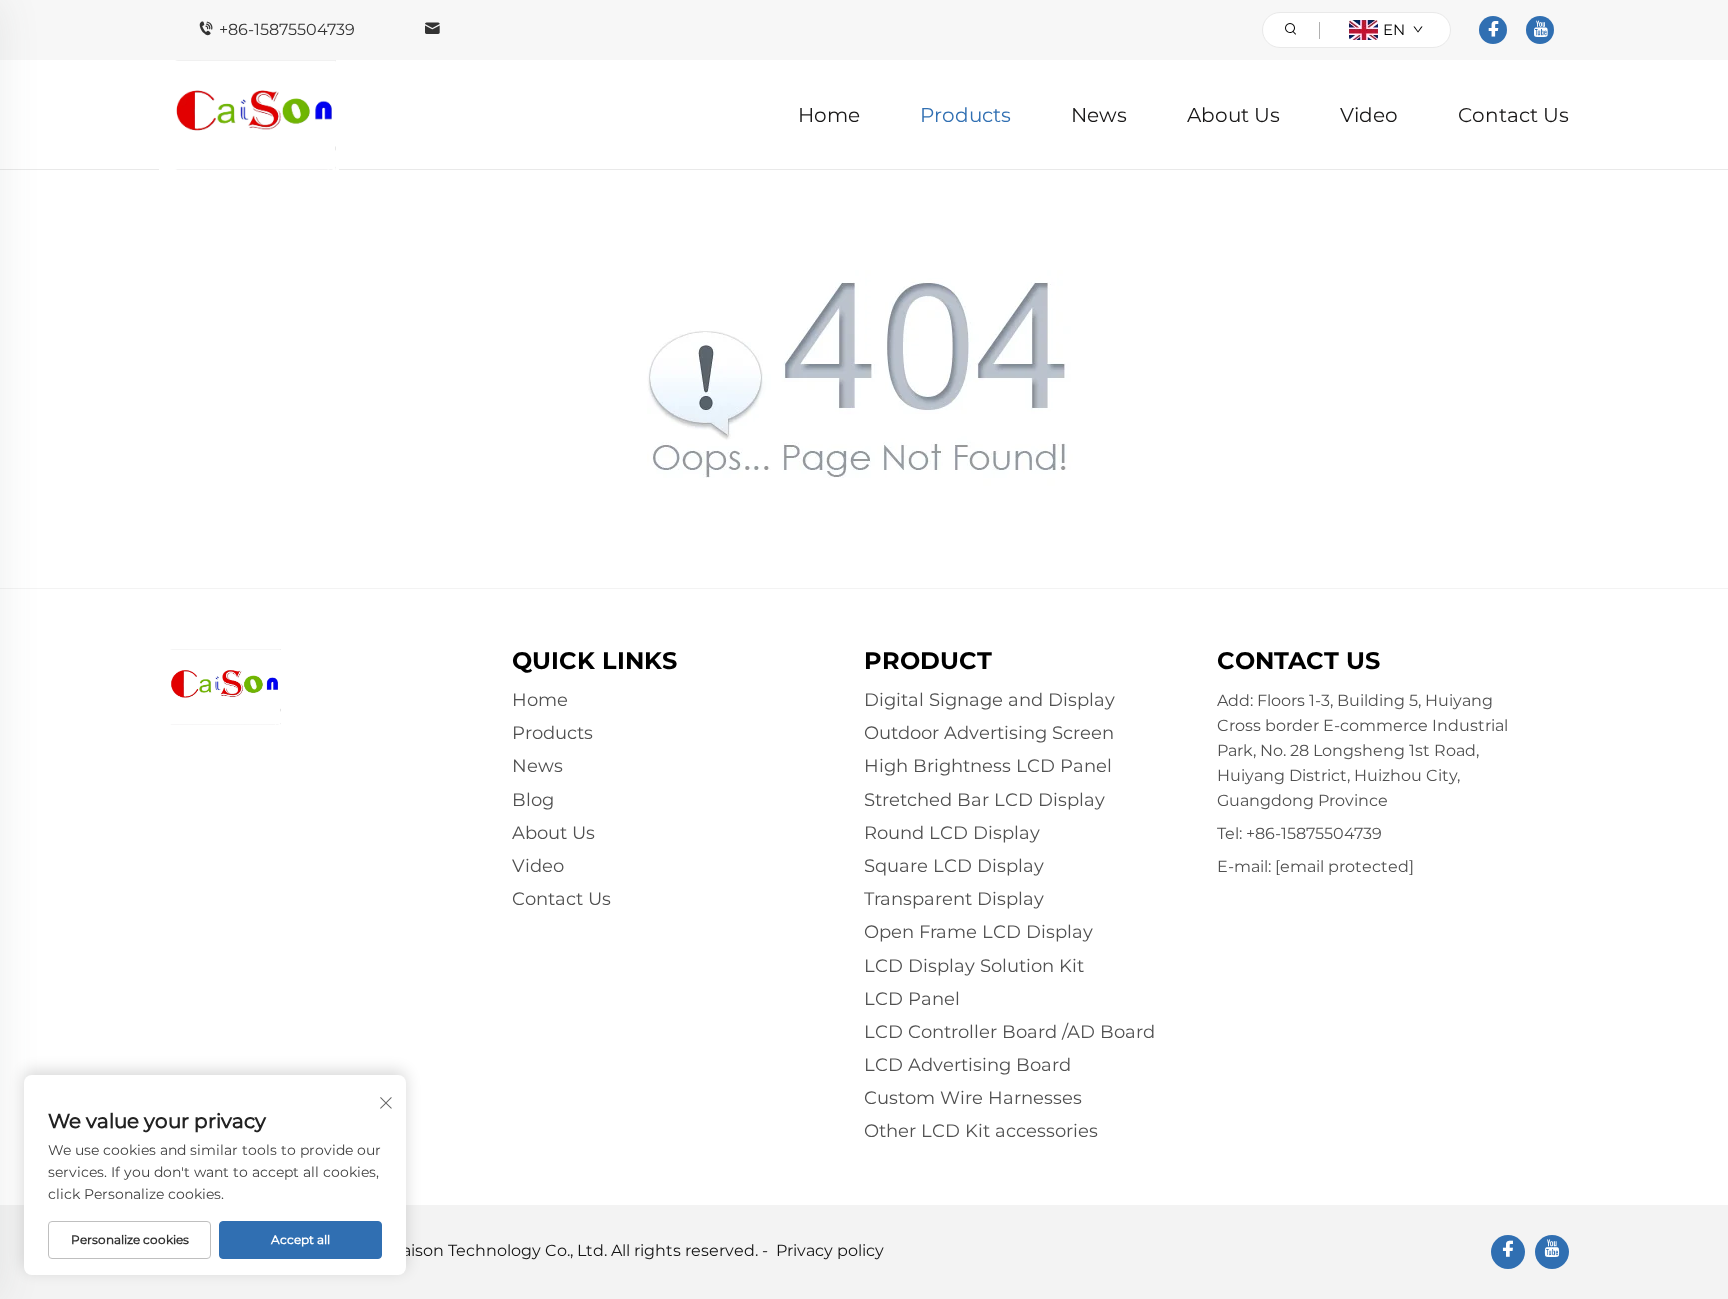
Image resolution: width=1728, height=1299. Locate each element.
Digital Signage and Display (989, 700)
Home (829, 115)
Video (1369, 115)
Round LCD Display (952, 833)
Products (965, 115)
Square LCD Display (954, 866)
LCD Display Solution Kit (974, 966)
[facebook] (1493, 30)
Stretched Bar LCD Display (984, 800)
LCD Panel (912, 999)
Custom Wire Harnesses (973, 1098)
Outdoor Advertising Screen (989, 733)
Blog (533, 800)
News (1099, 115)
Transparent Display (954, 899)
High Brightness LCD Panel (988, 766)
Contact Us (1513, 115)
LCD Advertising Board (967, 1065)
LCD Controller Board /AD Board (1009, 1032)
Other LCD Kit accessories (981, 1131)
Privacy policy (830, 1250)
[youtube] (1540, 30)
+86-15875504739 (287, 29)
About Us (1233, 115)
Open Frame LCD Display (978, 932)
